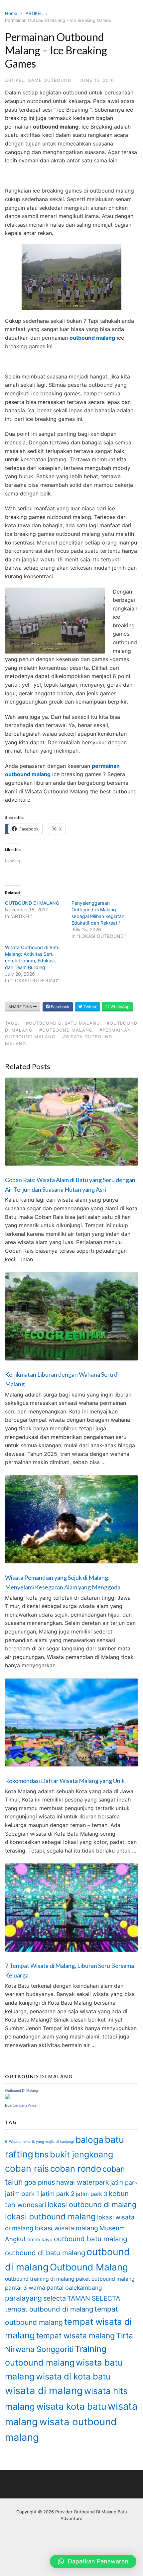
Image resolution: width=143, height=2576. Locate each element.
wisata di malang (44, 2391)
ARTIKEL (34, 13)
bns (42, 2154)
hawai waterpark (83, 2182)
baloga (89, 2140)
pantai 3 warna (25, 2288)
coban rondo (76, 2169)
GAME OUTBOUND (49, 80)
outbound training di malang (40, 2279)
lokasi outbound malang (50, 2217)
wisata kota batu (71, 2406)
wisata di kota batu (73, 2376)
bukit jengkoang (81, 2154)
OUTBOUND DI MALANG (32, 903)
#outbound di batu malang (63, 1023)
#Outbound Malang (66, 1030)
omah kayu (40, 2240)
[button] (93, 2561)
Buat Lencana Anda (21, 2105)
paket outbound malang (105, 2279)
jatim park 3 (92, 2194)
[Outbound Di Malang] (8, 2097)
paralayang (23, 2298)
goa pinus (40, 2182)
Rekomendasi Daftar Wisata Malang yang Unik (65, 1781)
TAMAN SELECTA (94, 2298)
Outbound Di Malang (21, 2090)
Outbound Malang (89, 2267)
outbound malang (92, 338)
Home (11, 13)
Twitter (89, 1007)
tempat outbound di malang (49, 2309)
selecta (55, 2298)
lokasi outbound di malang (92, 2204)
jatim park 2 (58, 2194)
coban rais (27, 2169)
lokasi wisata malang (66, 2228)
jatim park (124, 2182)
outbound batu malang (91, 2239)
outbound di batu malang (45, 2253)
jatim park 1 (22, 2194)
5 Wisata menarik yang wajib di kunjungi (40, 2142)
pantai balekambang (74, 2288)
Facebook (60, 1007)
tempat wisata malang (75, 2336)
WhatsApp (119, 1007)
